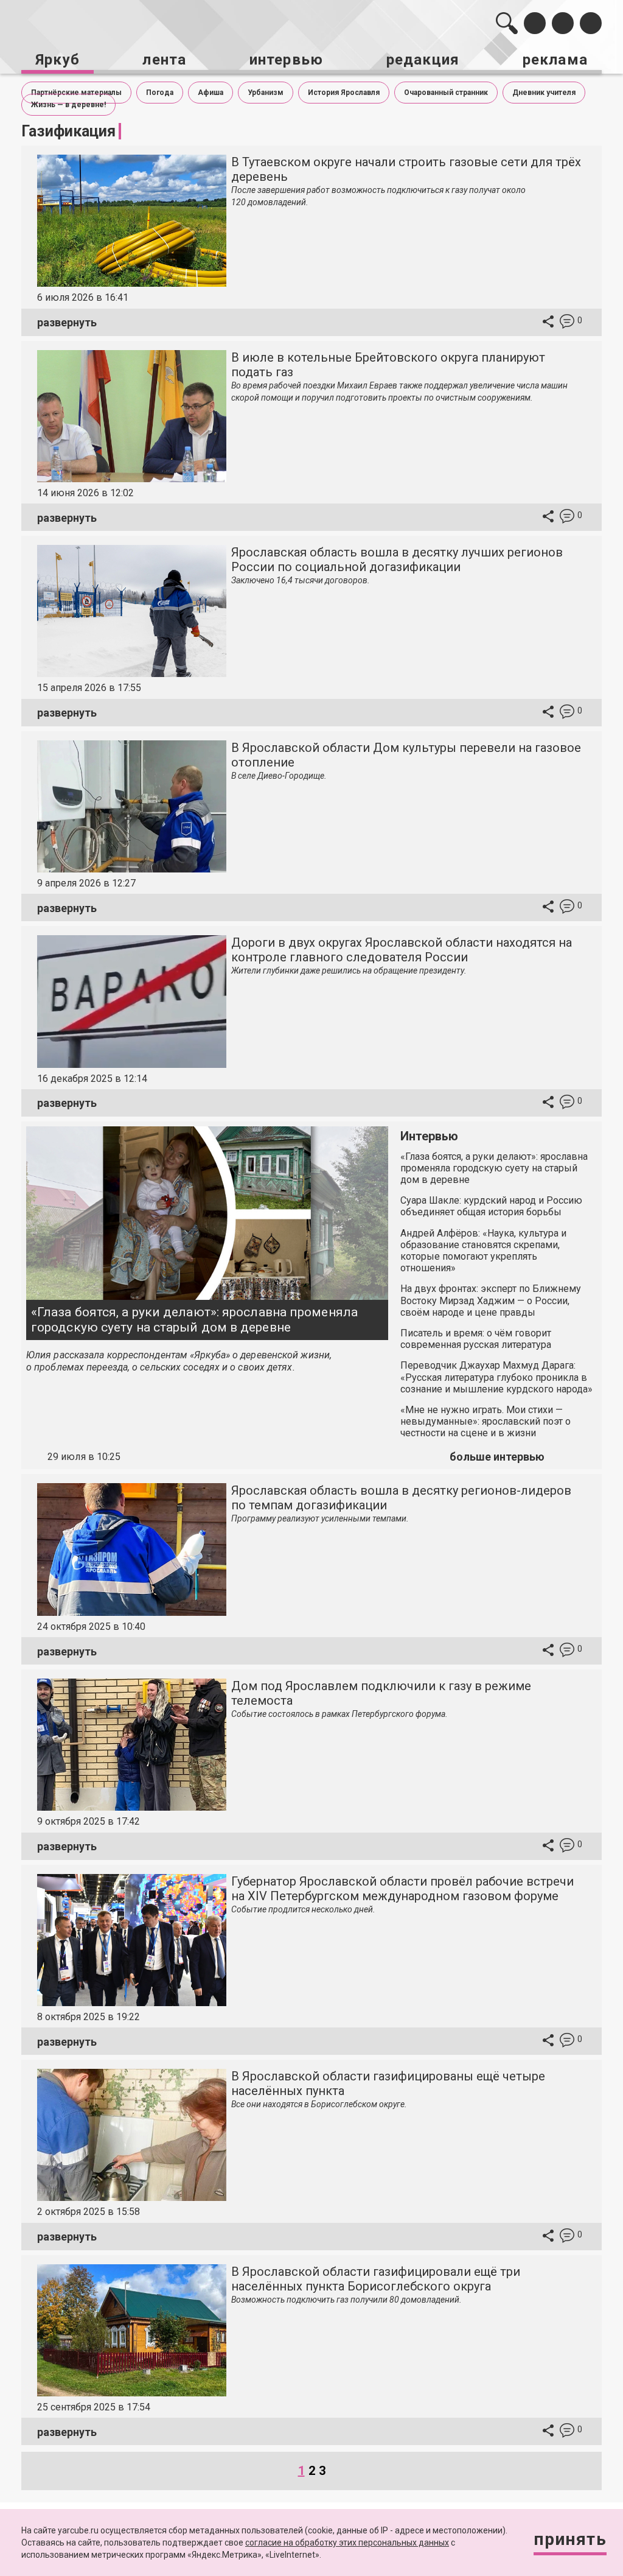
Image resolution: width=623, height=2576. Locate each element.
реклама (555, 60)
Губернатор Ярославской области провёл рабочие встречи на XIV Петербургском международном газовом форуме (402, 1889)
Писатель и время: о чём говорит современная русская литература (476, 1339)
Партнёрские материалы (76, 93)
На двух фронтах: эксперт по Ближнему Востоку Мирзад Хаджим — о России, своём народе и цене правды (491, 1300)
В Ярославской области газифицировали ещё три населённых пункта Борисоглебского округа (376, 2279)
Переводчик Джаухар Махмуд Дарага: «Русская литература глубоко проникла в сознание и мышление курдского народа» (496, 1377)
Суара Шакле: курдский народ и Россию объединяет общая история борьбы (491, 1206)
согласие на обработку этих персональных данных (347, 2543)
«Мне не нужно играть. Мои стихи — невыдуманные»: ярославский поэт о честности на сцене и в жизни (486, 1421)
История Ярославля (344, 93)
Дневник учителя (544, 93)
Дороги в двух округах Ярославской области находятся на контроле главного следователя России (402, 950)
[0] (567, 323)
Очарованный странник (446, 93)
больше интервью (497, 1457)
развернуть (67, 322)
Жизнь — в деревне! (68, 105)
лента (164, 60)
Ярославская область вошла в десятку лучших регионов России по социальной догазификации (397, 560)
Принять (570, 2539)
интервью (287, 60)
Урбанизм (266, 93)
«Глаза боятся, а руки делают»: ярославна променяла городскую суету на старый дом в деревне (194, 1320)
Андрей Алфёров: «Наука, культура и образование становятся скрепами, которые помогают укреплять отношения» (483, 1251)
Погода (160, 93)
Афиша (211, 93)
